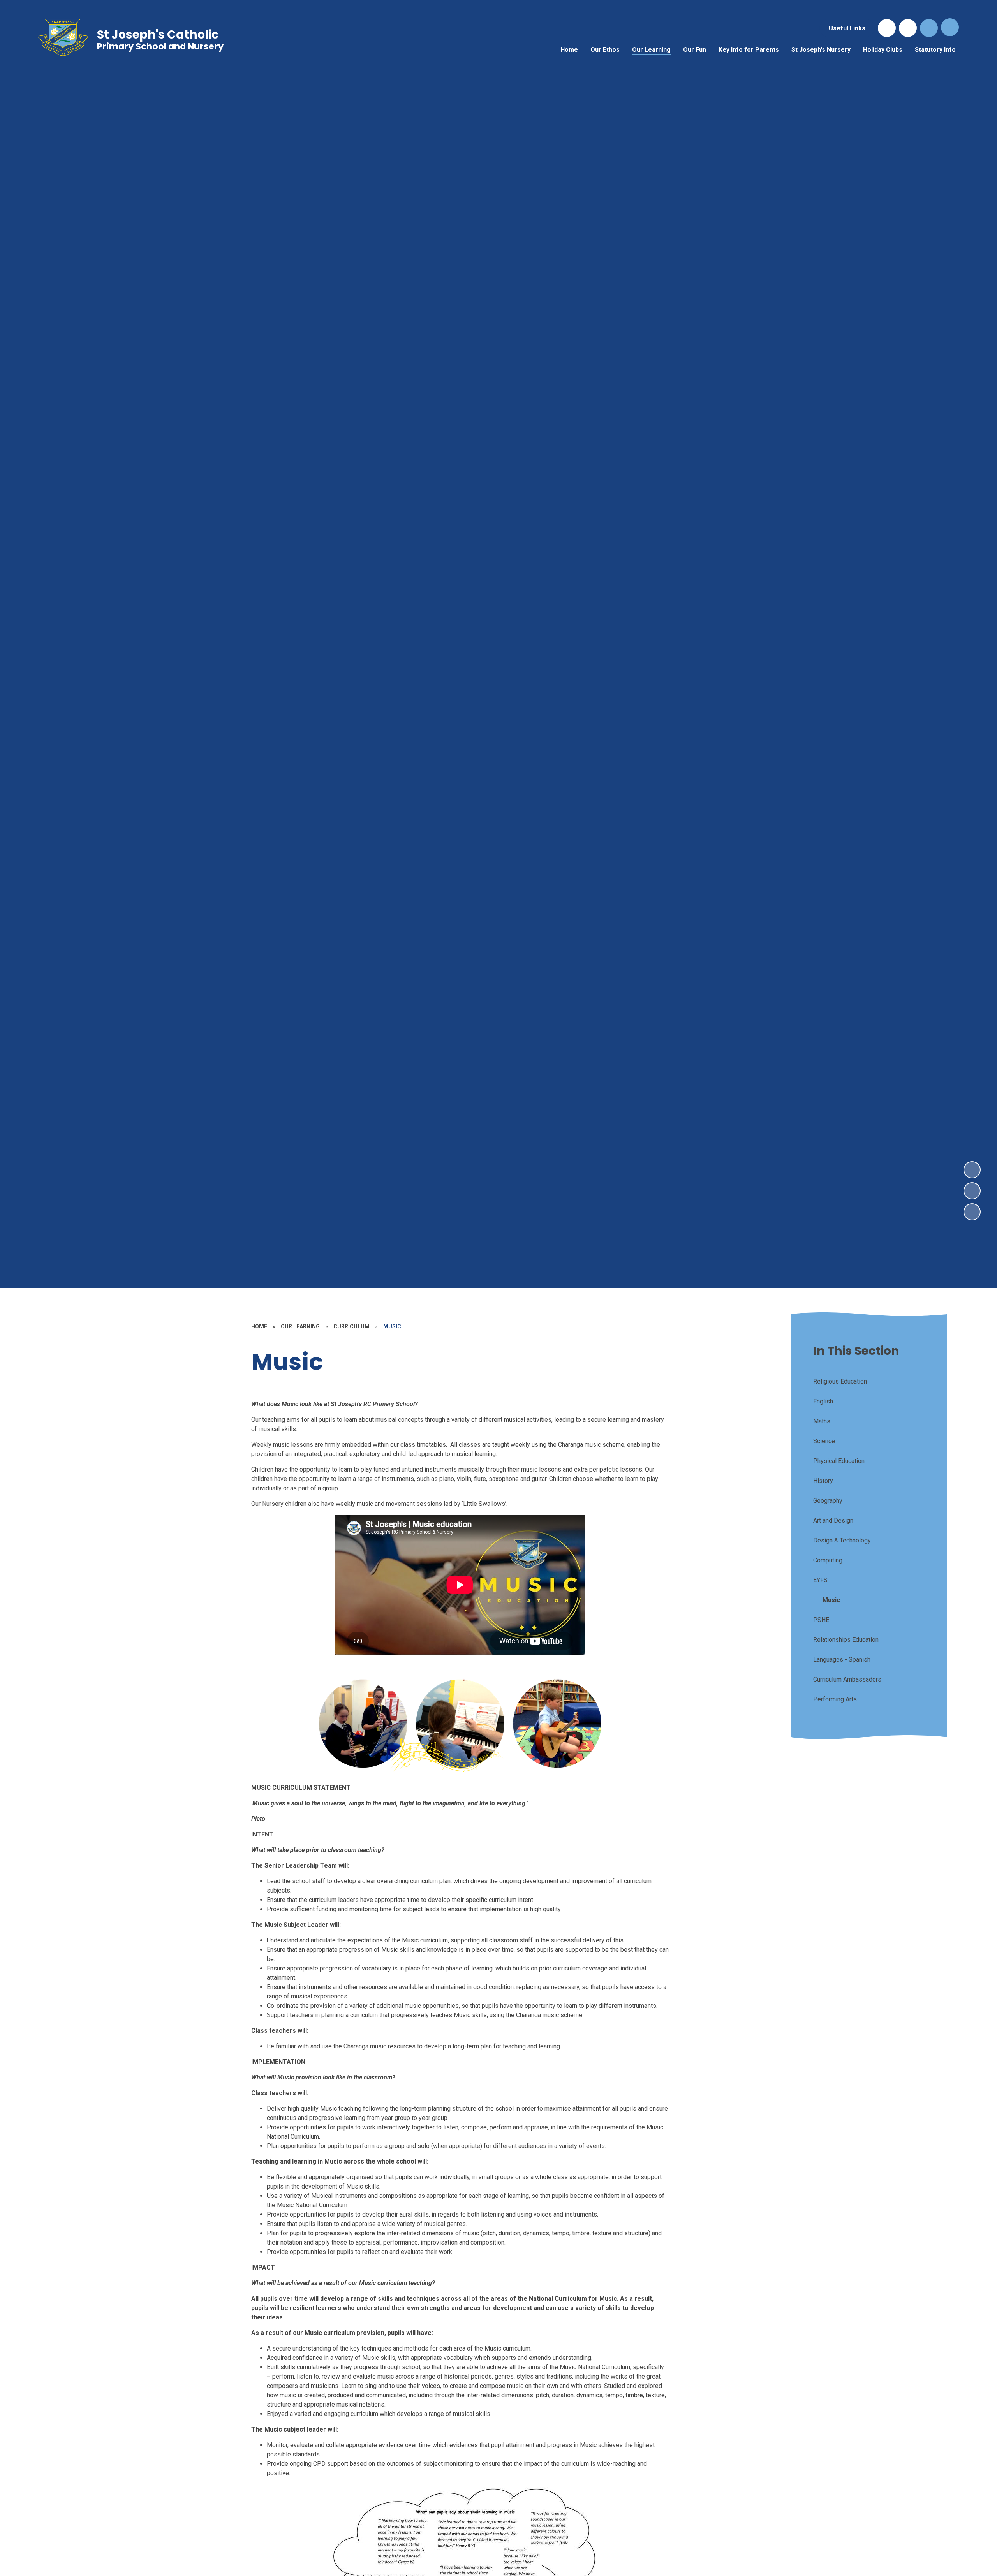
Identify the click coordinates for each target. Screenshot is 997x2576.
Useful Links (847, 28)
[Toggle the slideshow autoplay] (972, 1212)
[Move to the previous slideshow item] (972, 1191)
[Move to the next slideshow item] (972, 1170)
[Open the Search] (929, 28)
